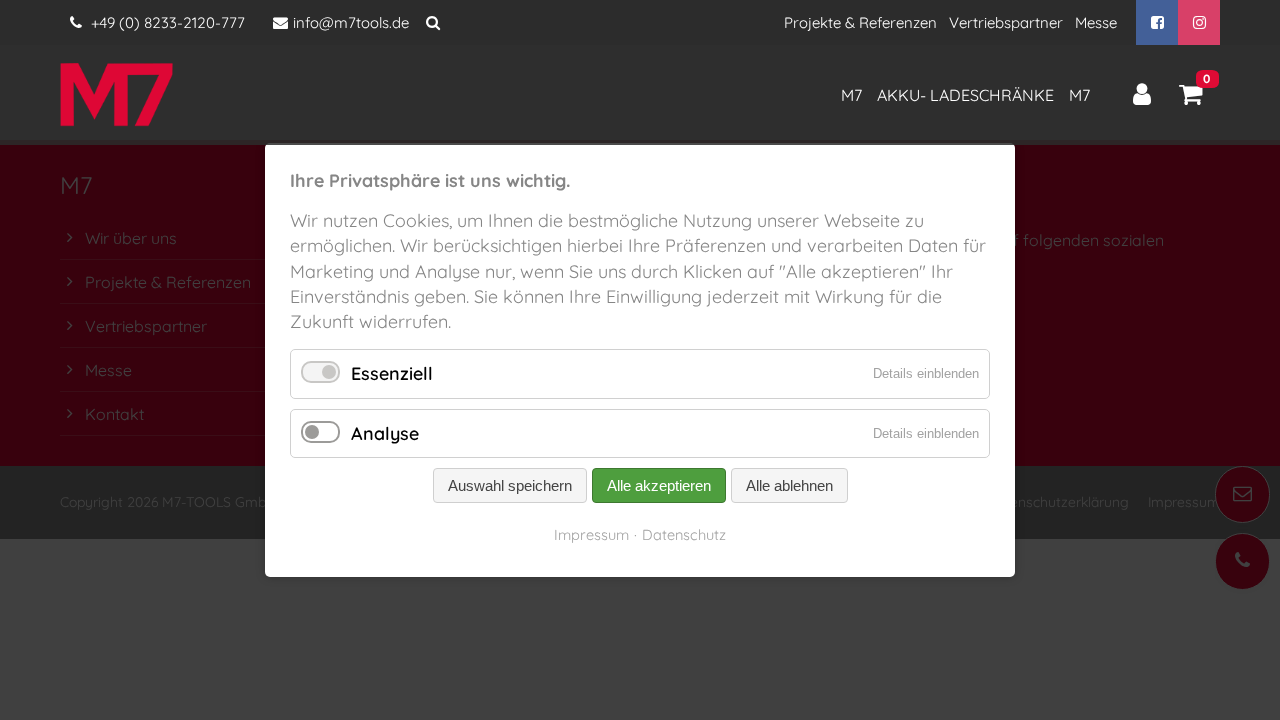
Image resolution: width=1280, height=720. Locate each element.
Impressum (591, 534)
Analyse (385, 433)
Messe (1096, 22)
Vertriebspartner (1006, 22)
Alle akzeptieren (659, 485)
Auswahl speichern (510, 485)
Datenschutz (684, 534)
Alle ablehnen (789, 485)
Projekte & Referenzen (860, 22)
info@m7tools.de (351, 22)
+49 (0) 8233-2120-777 (166, 22)
